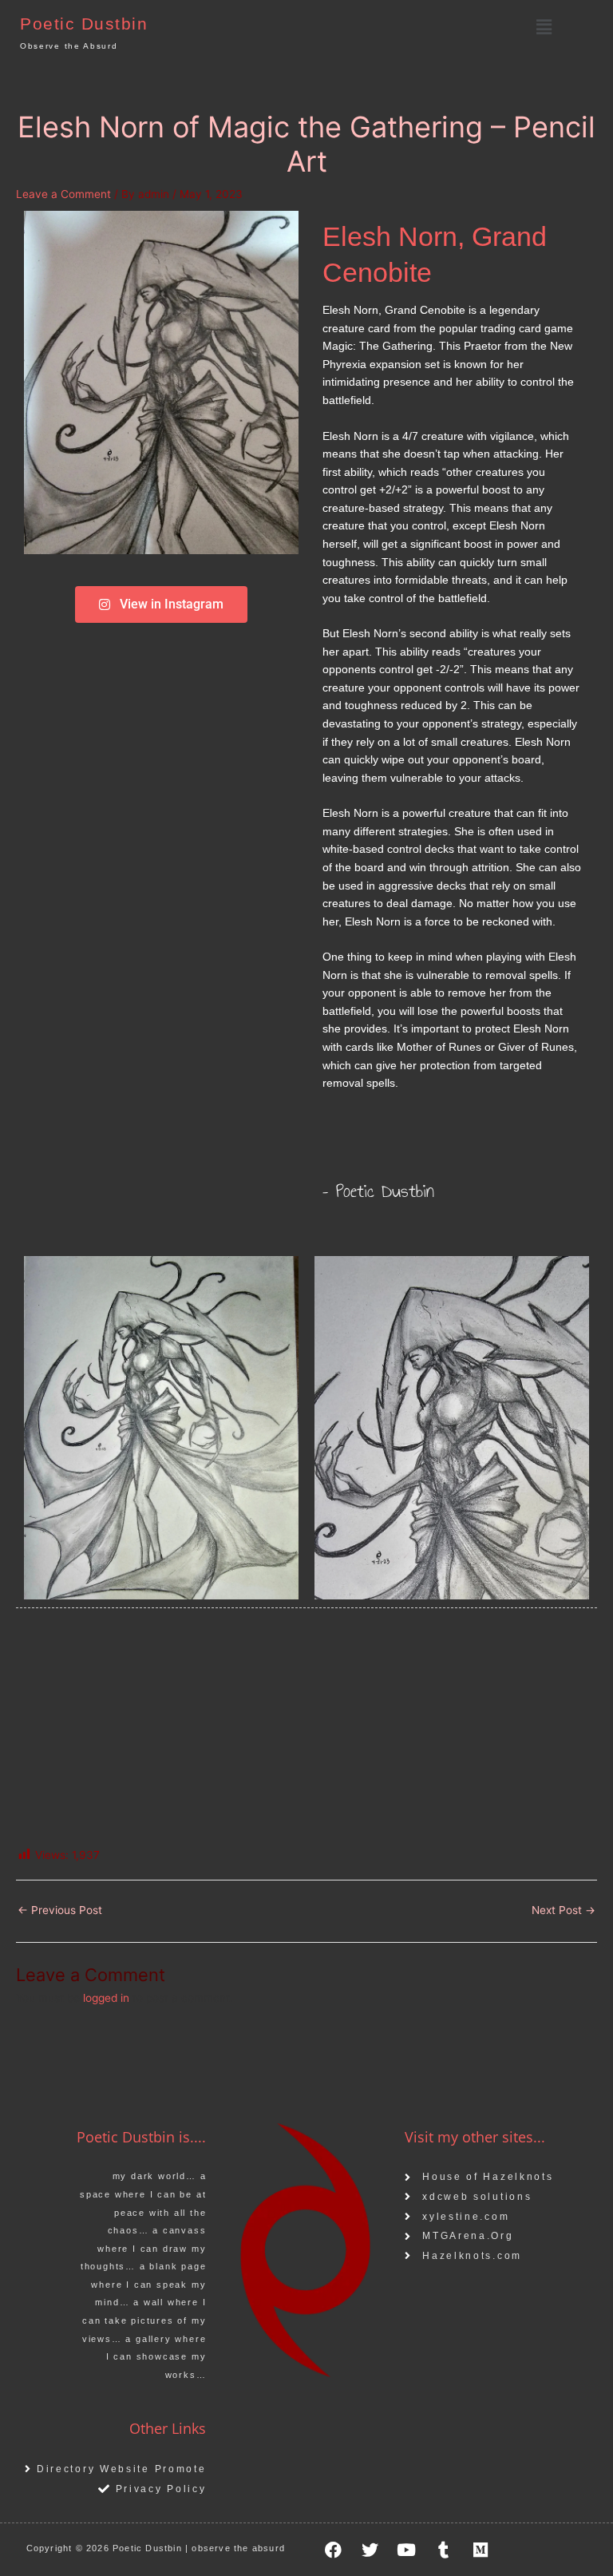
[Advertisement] (306, 1728)
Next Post (564, 1910)
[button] (544, 27)
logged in (106, 1998)
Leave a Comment (63, 194)
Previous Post (60, 1910)
